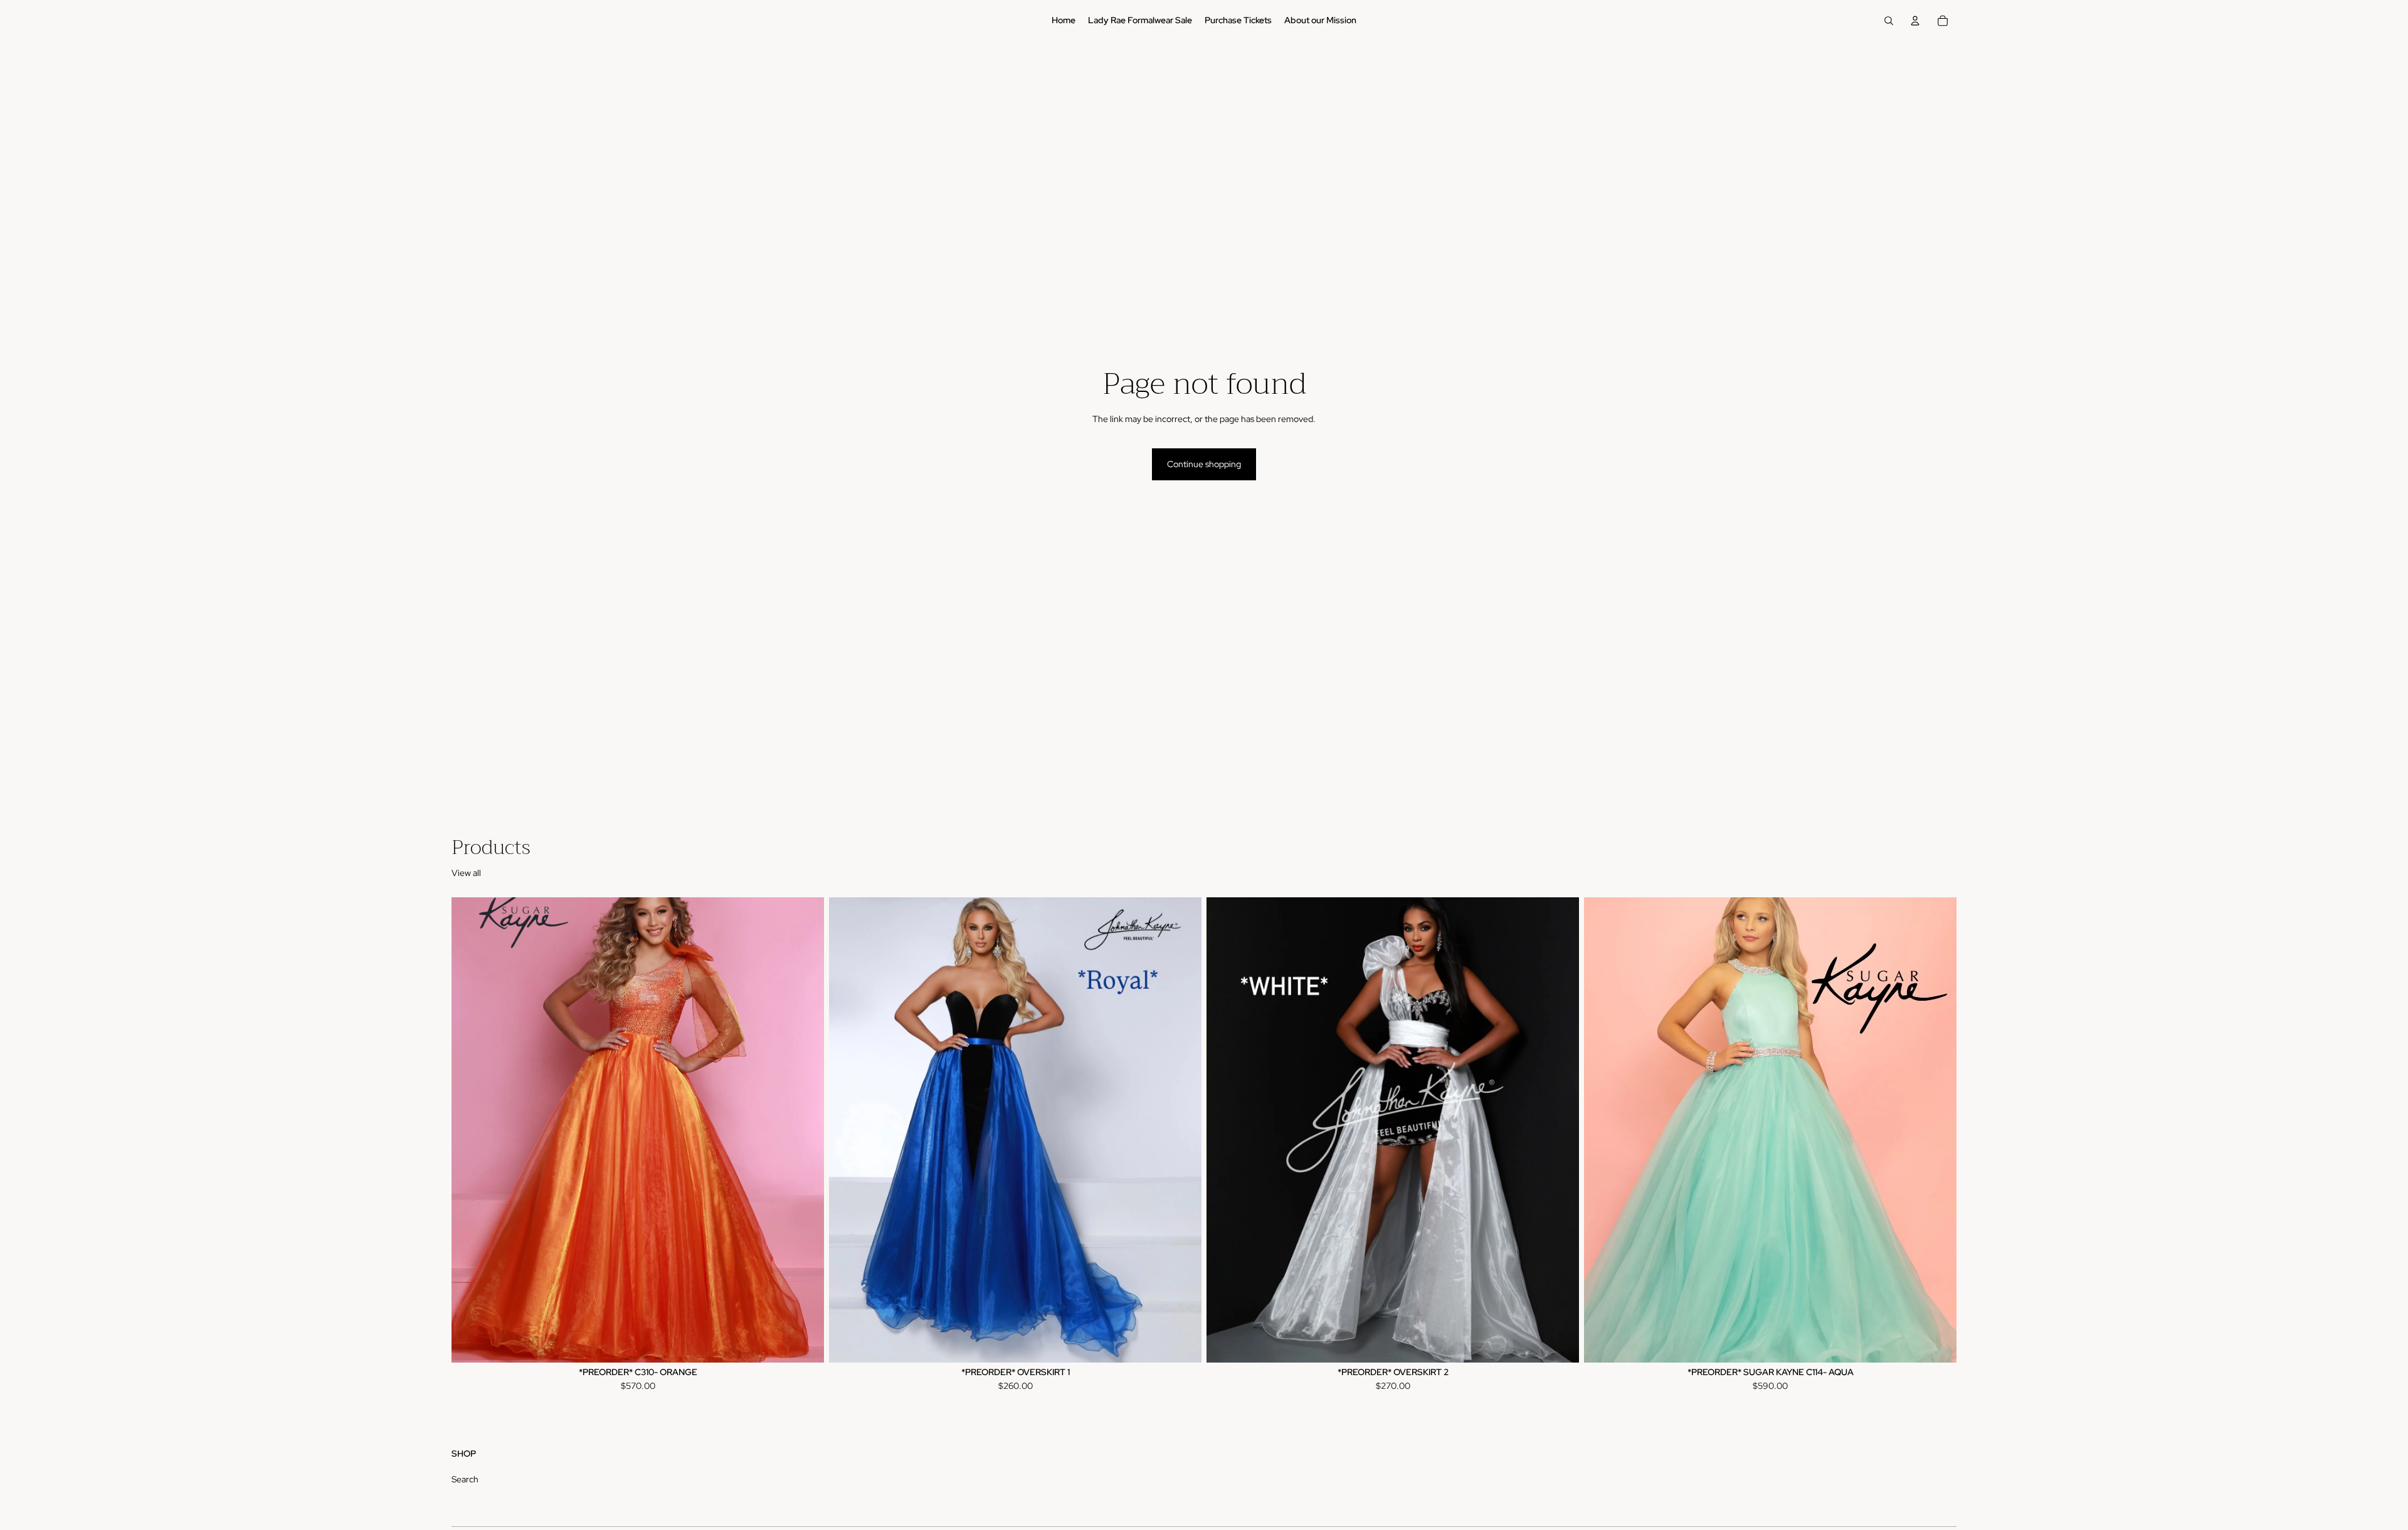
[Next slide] (1183, 1130)
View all (466, 873)
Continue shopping (1204, 464)
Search (465, 1479)
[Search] (1889, 21)
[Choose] (805, 1343)
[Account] (1915, 21)
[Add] (1560, 1343)
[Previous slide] (848, 1130)
